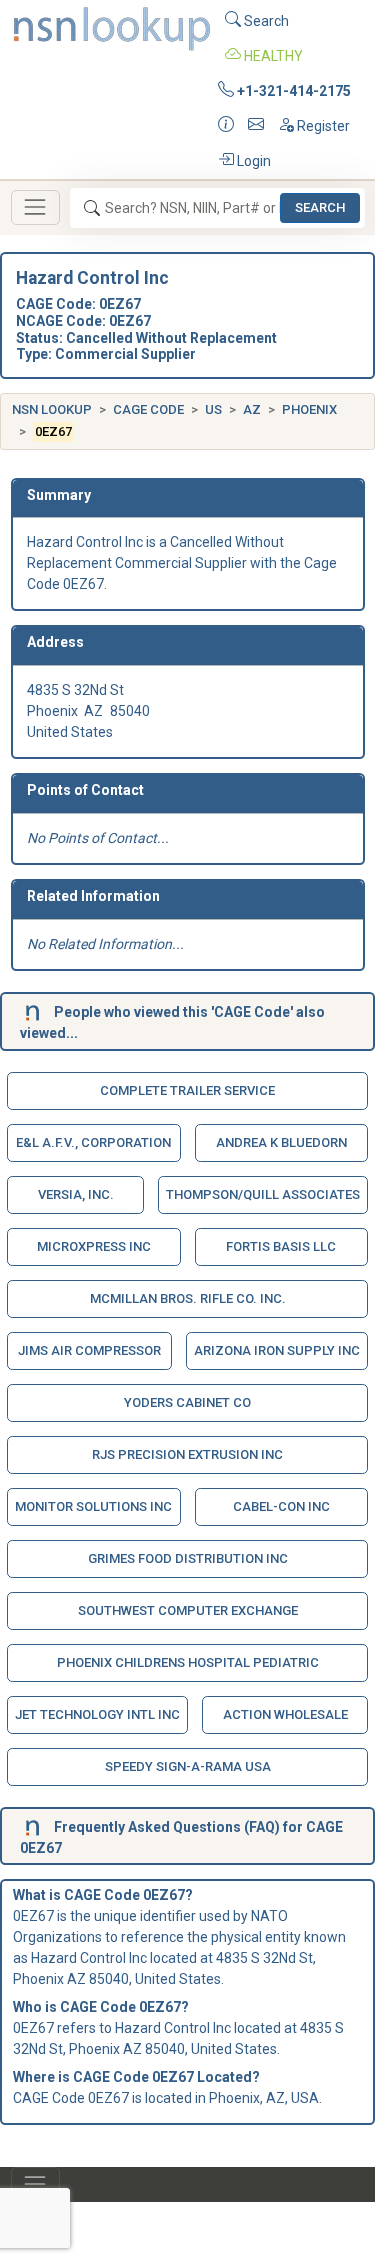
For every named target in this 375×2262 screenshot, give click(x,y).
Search (265, 21)
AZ (252, 409)
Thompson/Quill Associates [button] (263, 1194)
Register (322, 126)
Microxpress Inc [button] (94, 1246)
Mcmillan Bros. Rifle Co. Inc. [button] (188, 1298)
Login (252, 161)
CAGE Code (148, 409)
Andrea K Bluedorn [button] (281, 1142)
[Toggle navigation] (35, 207)
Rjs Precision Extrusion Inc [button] (187, 1454)
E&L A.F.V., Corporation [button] (93, 1142)
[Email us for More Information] (256, 126)
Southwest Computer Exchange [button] (188, 1610)
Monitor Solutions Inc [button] (93, 1506)
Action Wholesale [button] (285, 1714)
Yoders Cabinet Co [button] (187, 1402)
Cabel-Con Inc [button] (281, 1506)
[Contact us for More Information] (226, 126)
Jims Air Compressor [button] (89, 1350)
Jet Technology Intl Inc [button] (97, 1714)
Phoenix (309, 409)
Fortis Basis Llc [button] (281, 1246)
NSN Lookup (52, 409)
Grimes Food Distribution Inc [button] (188, 1558)
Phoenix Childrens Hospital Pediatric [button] (188, 1662)
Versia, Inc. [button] (76, 1194)
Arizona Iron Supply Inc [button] (277, 1350)
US (213, 409)
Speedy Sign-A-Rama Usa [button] (188, 1766)
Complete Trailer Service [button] (187, 1090)
